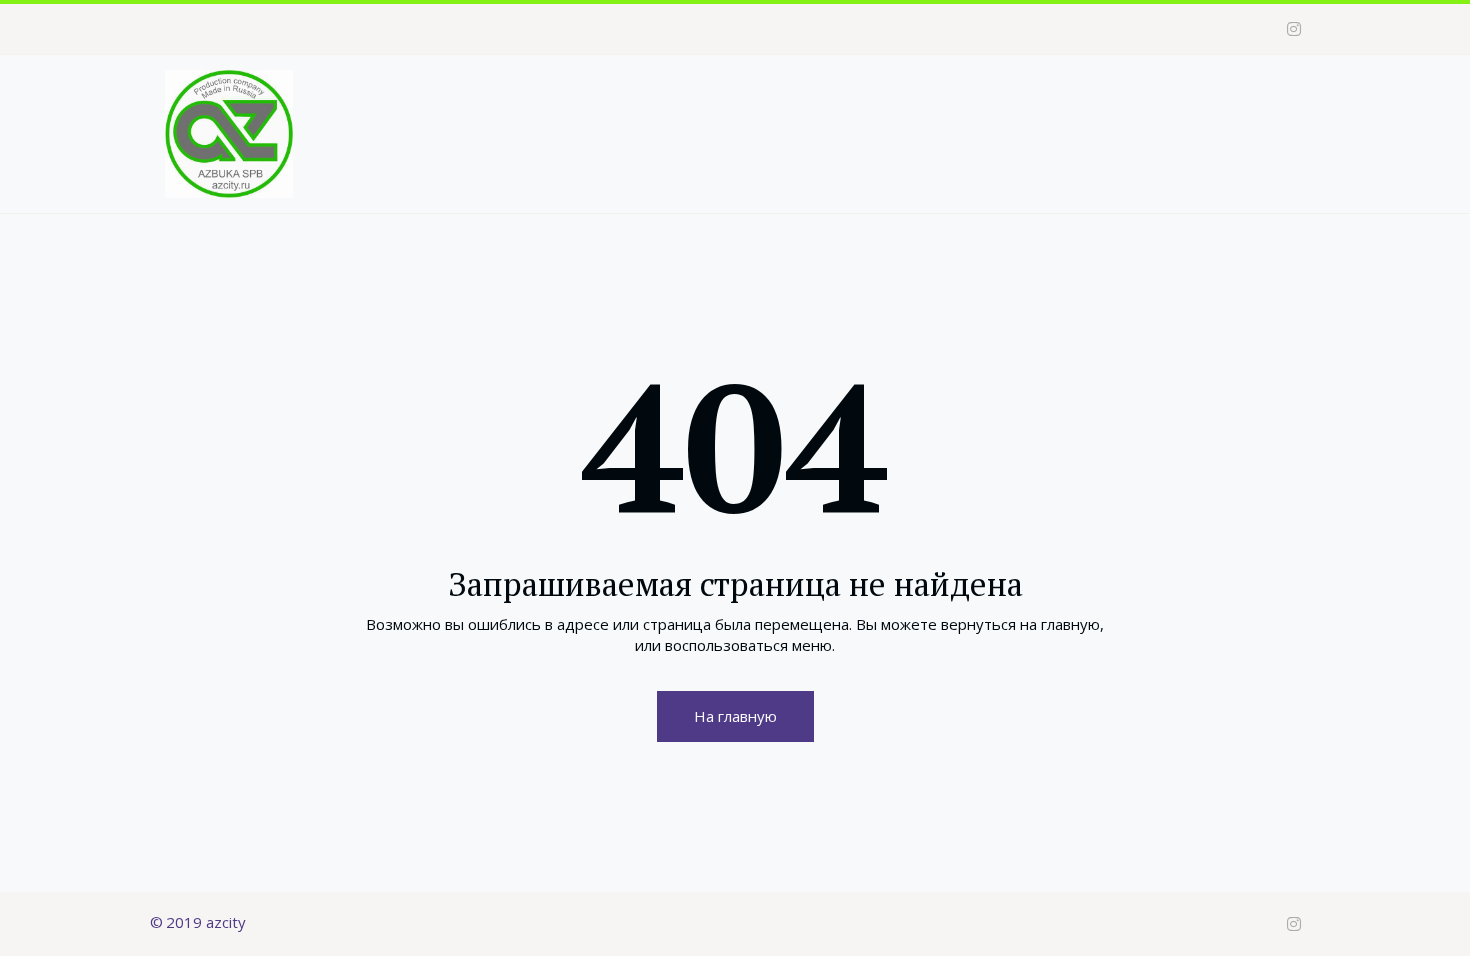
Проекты (898, 95)
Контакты (1179, 95)
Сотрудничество (1045, 95)
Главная (673, 95)
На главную (735, 716)
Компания (777, 95)
